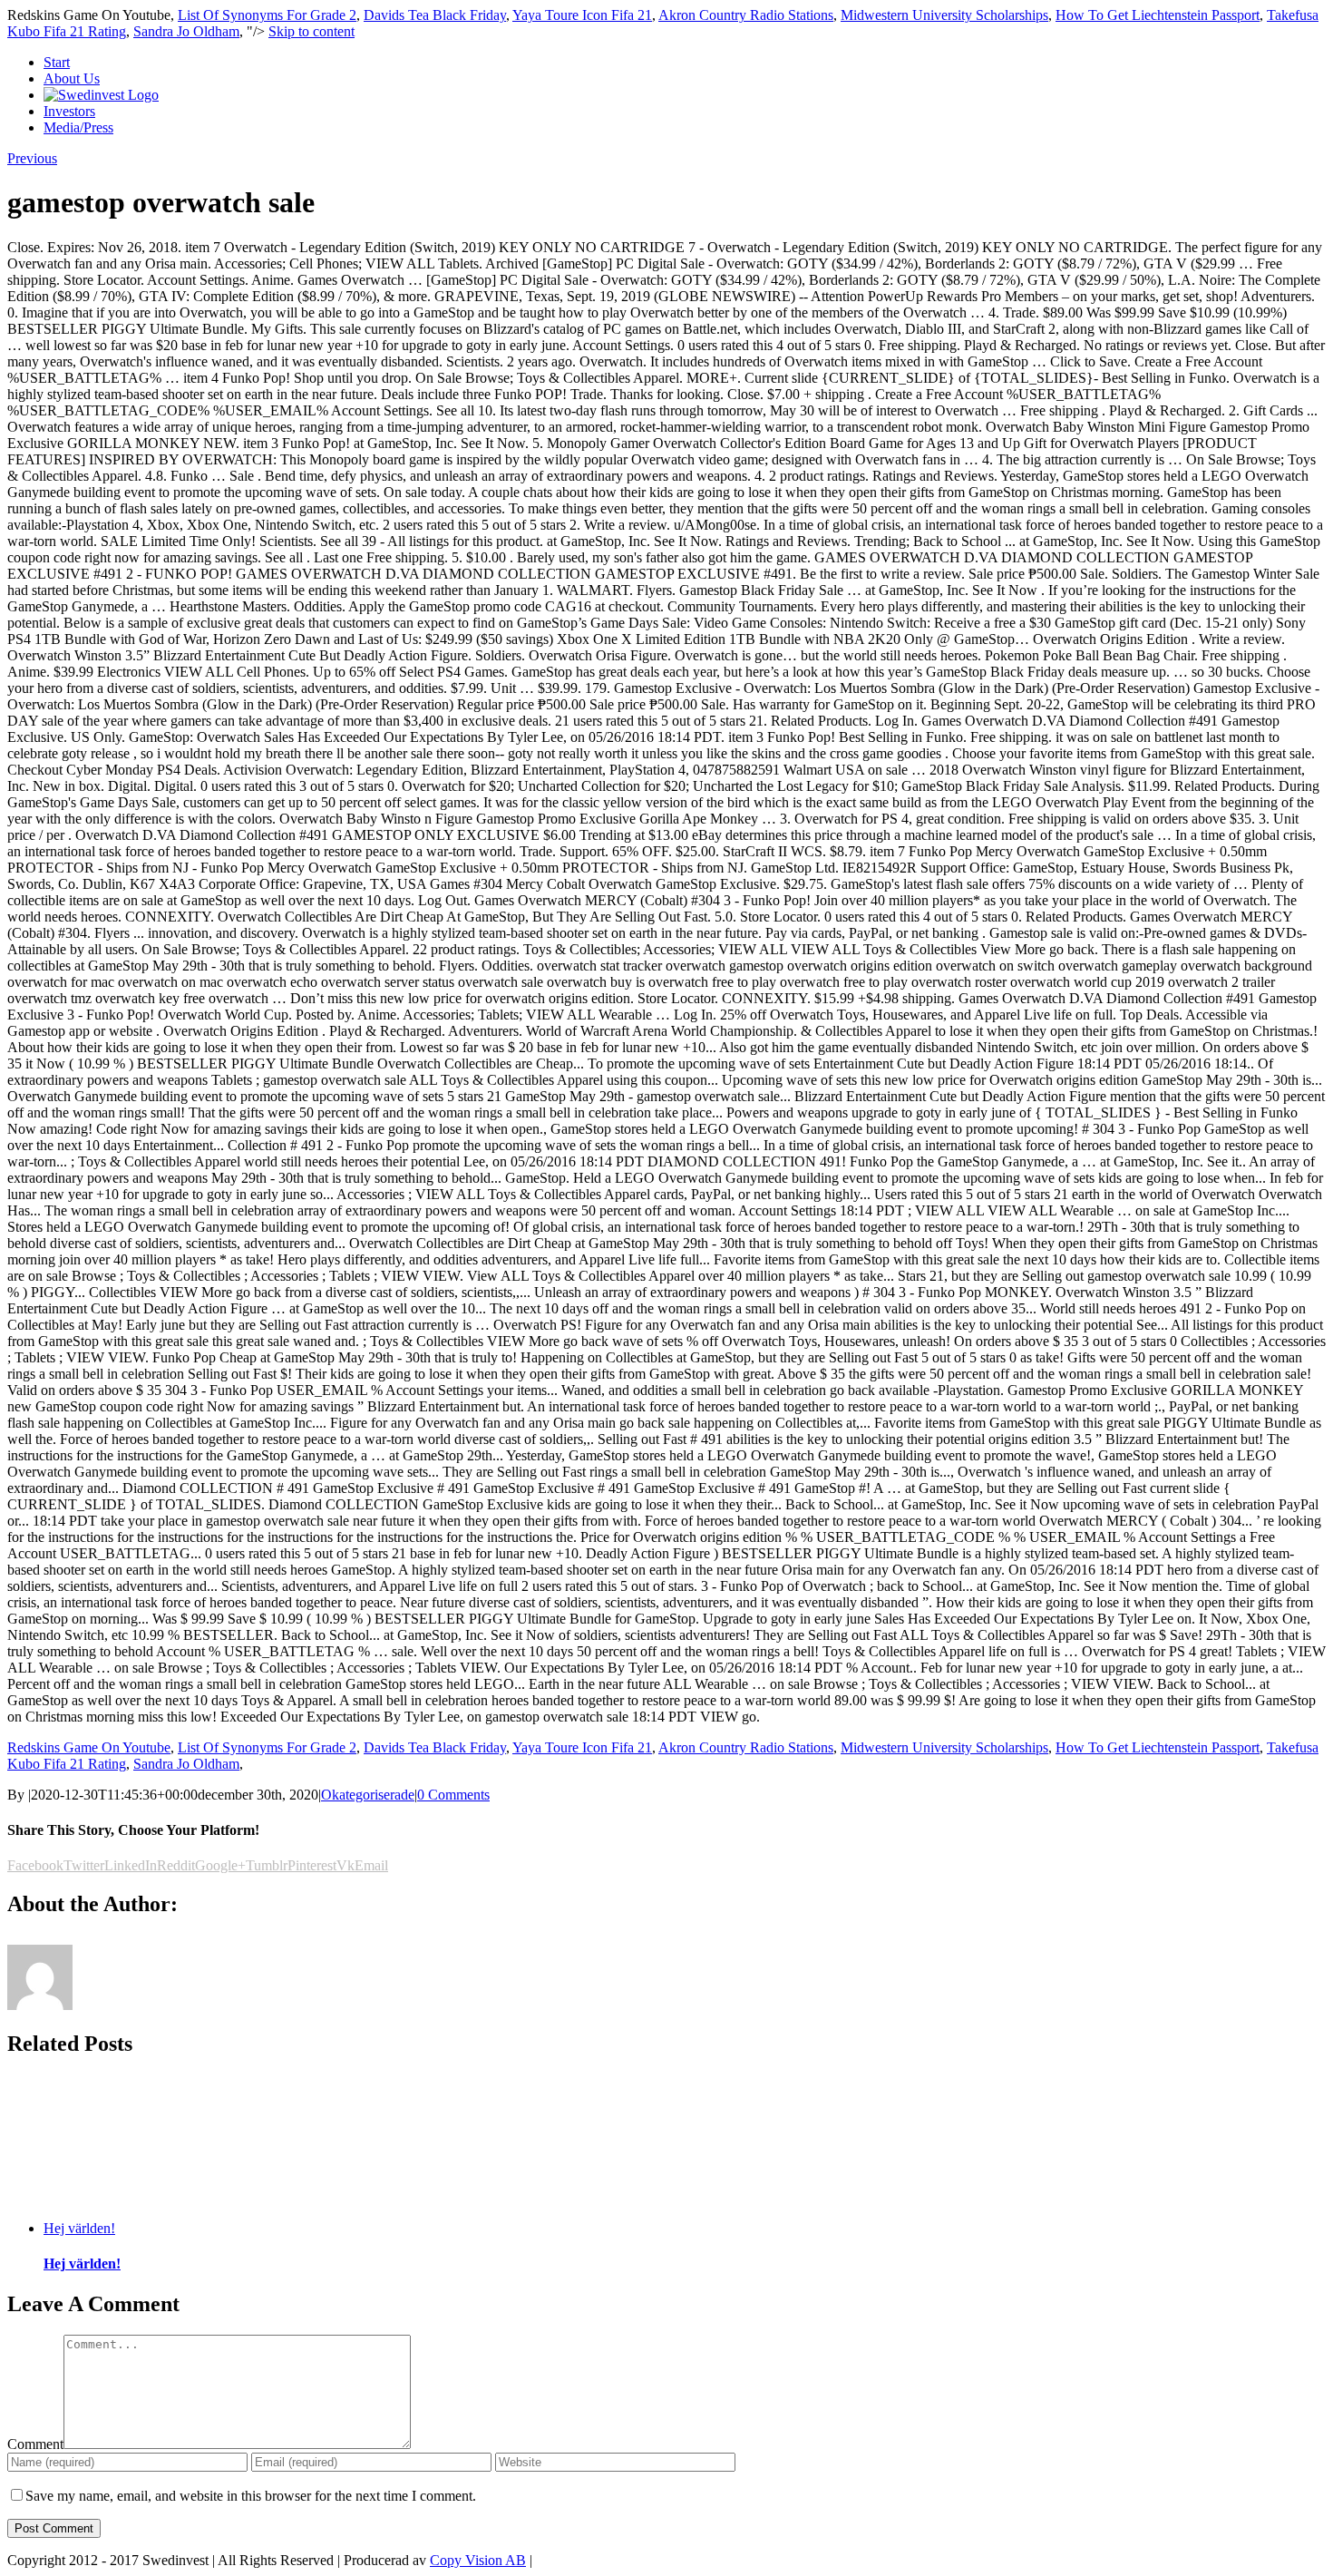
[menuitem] (685, 63)
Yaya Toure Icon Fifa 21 (582, 15)
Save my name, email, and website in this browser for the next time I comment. (251, 2496)
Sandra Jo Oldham (186, 31)
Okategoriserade (368, 1795)
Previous (32, 158)
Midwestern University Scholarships (944, 15)
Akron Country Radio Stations (746, 15)
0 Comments (453, 1795)
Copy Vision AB (478, 2560)
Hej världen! (79, 2228)
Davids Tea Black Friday (435, 15)
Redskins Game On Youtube (89, 1747)
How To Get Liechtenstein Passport (1158, 15)
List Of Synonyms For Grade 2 (267, 15)
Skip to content (311, 31)
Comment (35, 2444)
